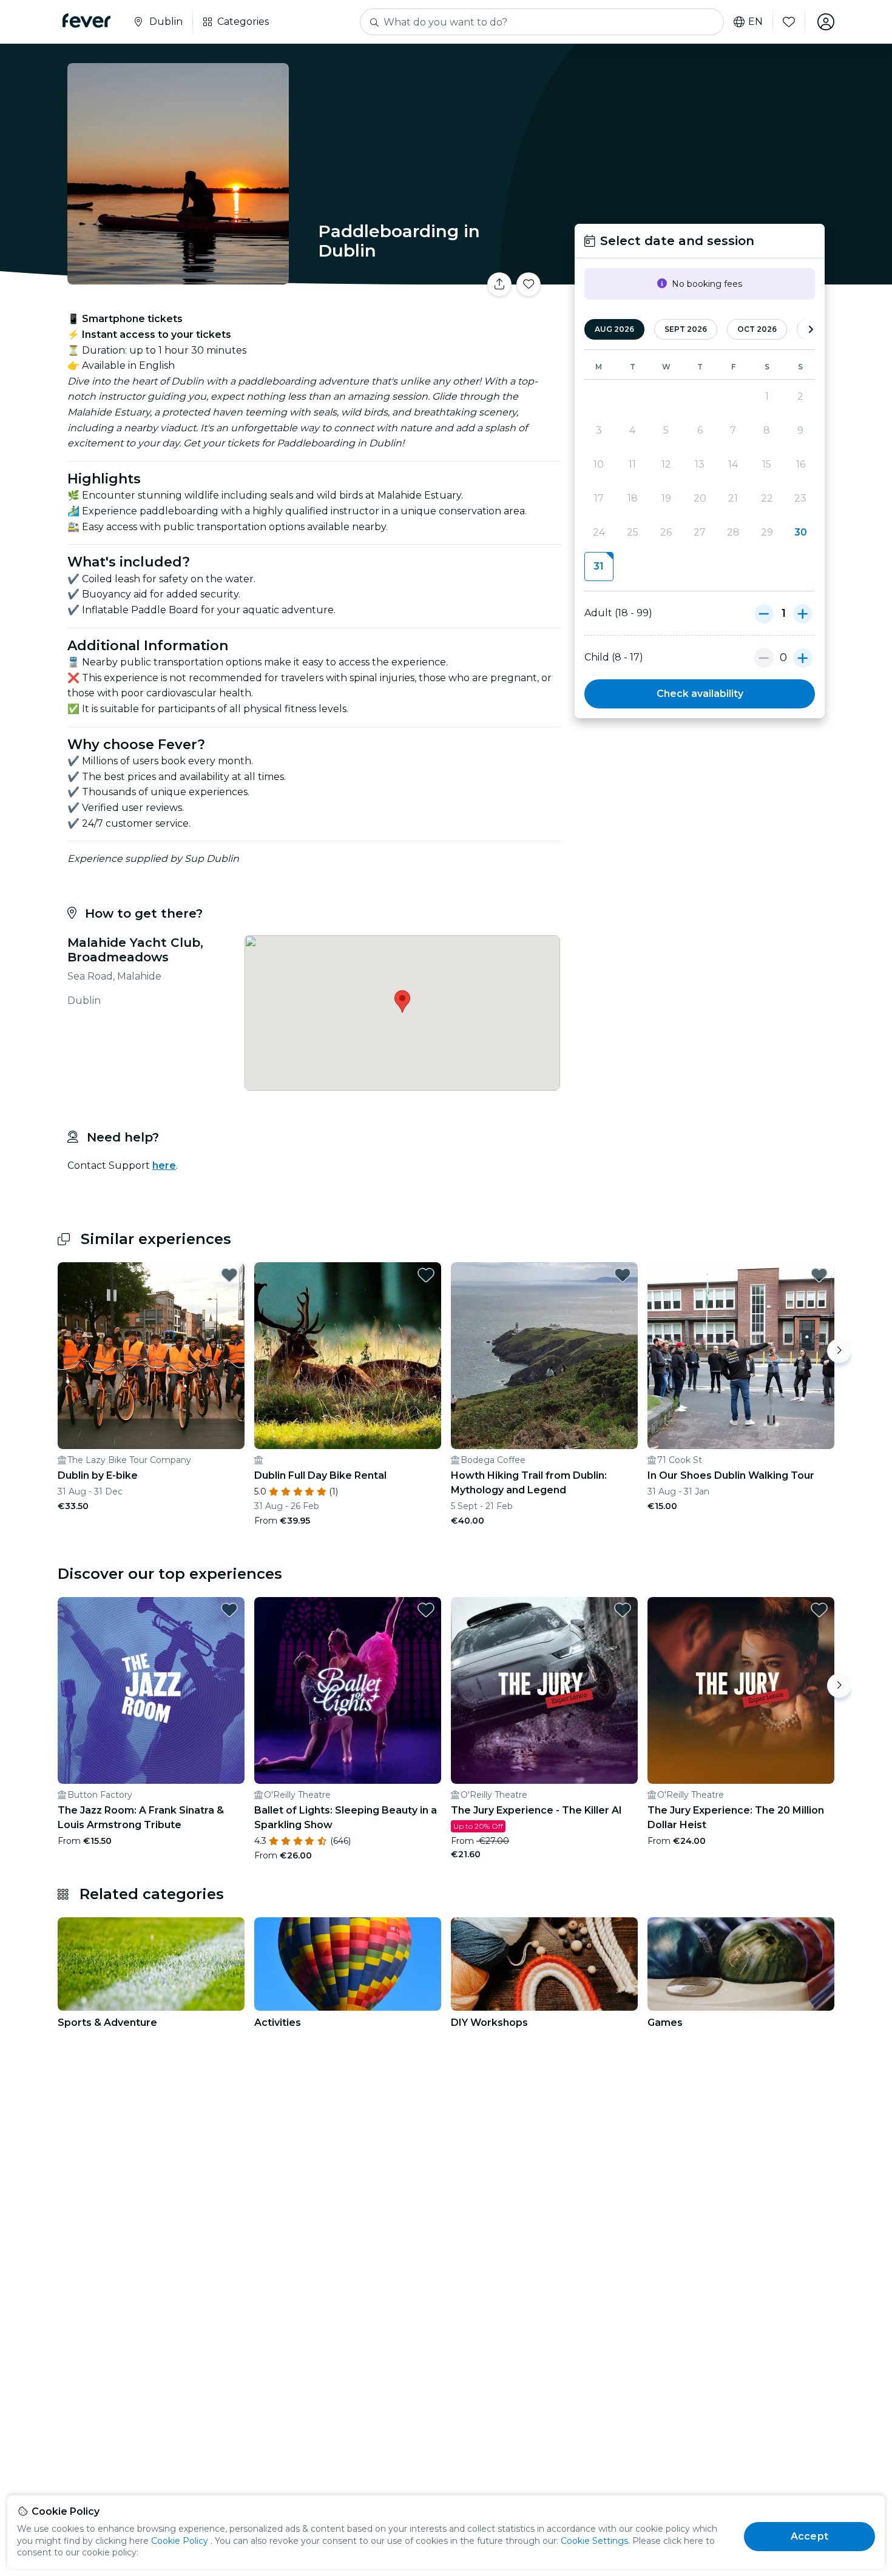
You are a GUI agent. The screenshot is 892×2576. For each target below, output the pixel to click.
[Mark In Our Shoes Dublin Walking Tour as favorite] (819, 1275)
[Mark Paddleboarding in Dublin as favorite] (529, 284)
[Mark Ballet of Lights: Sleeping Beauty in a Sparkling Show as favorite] (426, 1610)
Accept (809, 2536)
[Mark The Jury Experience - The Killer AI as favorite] (623, 1610)
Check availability (700, 694)
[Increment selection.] (803, 613)
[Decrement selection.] (764, 613)
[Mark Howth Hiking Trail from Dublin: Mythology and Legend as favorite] (623, 1275)
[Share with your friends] (499, 284)
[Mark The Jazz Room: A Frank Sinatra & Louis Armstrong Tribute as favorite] (229, 1610)
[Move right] (839, 1351)
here (164, 1165)
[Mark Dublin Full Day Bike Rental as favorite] (426, 1275)
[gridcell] (599, 567)
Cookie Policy (180, 2541)
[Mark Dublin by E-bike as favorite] (229, 1275)
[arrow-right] (811, 330)
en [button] (755, 22)
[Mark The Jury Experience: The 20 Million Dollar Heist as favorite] (819, 1610)
